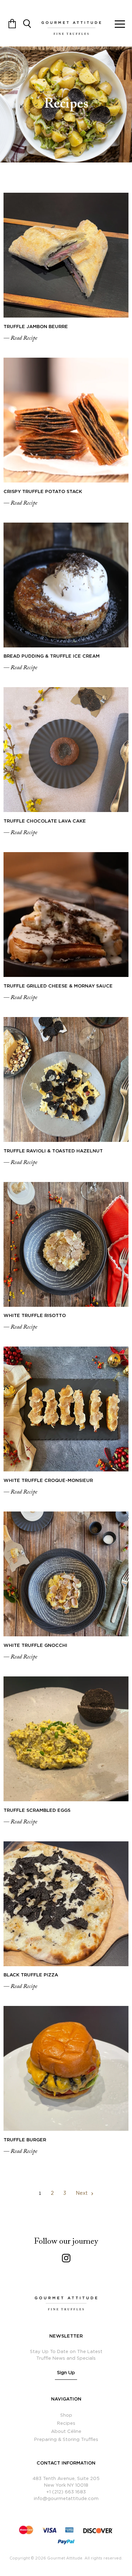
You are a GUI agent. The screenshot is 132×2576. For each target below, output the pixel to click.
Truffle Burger (25, 2140)
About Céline (66, 2432)
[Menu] (120, 23)
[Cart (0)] (12, 23)
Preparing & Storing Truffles (66, 2440)
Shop (66, 2415)
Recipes (66, 2424)
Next (82, 2193)
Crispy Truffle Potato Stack (43, 492)
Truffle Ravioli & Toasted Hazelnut (53, 1151)
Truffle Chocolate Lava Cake (45, 821)
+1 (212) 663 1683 (66, 2492)
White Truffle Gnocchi (35, 1646)
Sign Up (66, 2373)
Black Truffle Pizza (31, 1975)
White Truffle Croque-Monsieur (48, 1481)
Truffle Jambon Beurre (36, 327)
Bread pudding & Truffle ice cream (52, 656)
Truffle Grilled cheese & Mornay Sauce (58, 986)
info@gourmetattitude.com (66, 2499)
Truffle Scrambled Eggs (37, 1811)
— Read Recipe (20, 338)
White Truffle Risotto (35, 1316)
